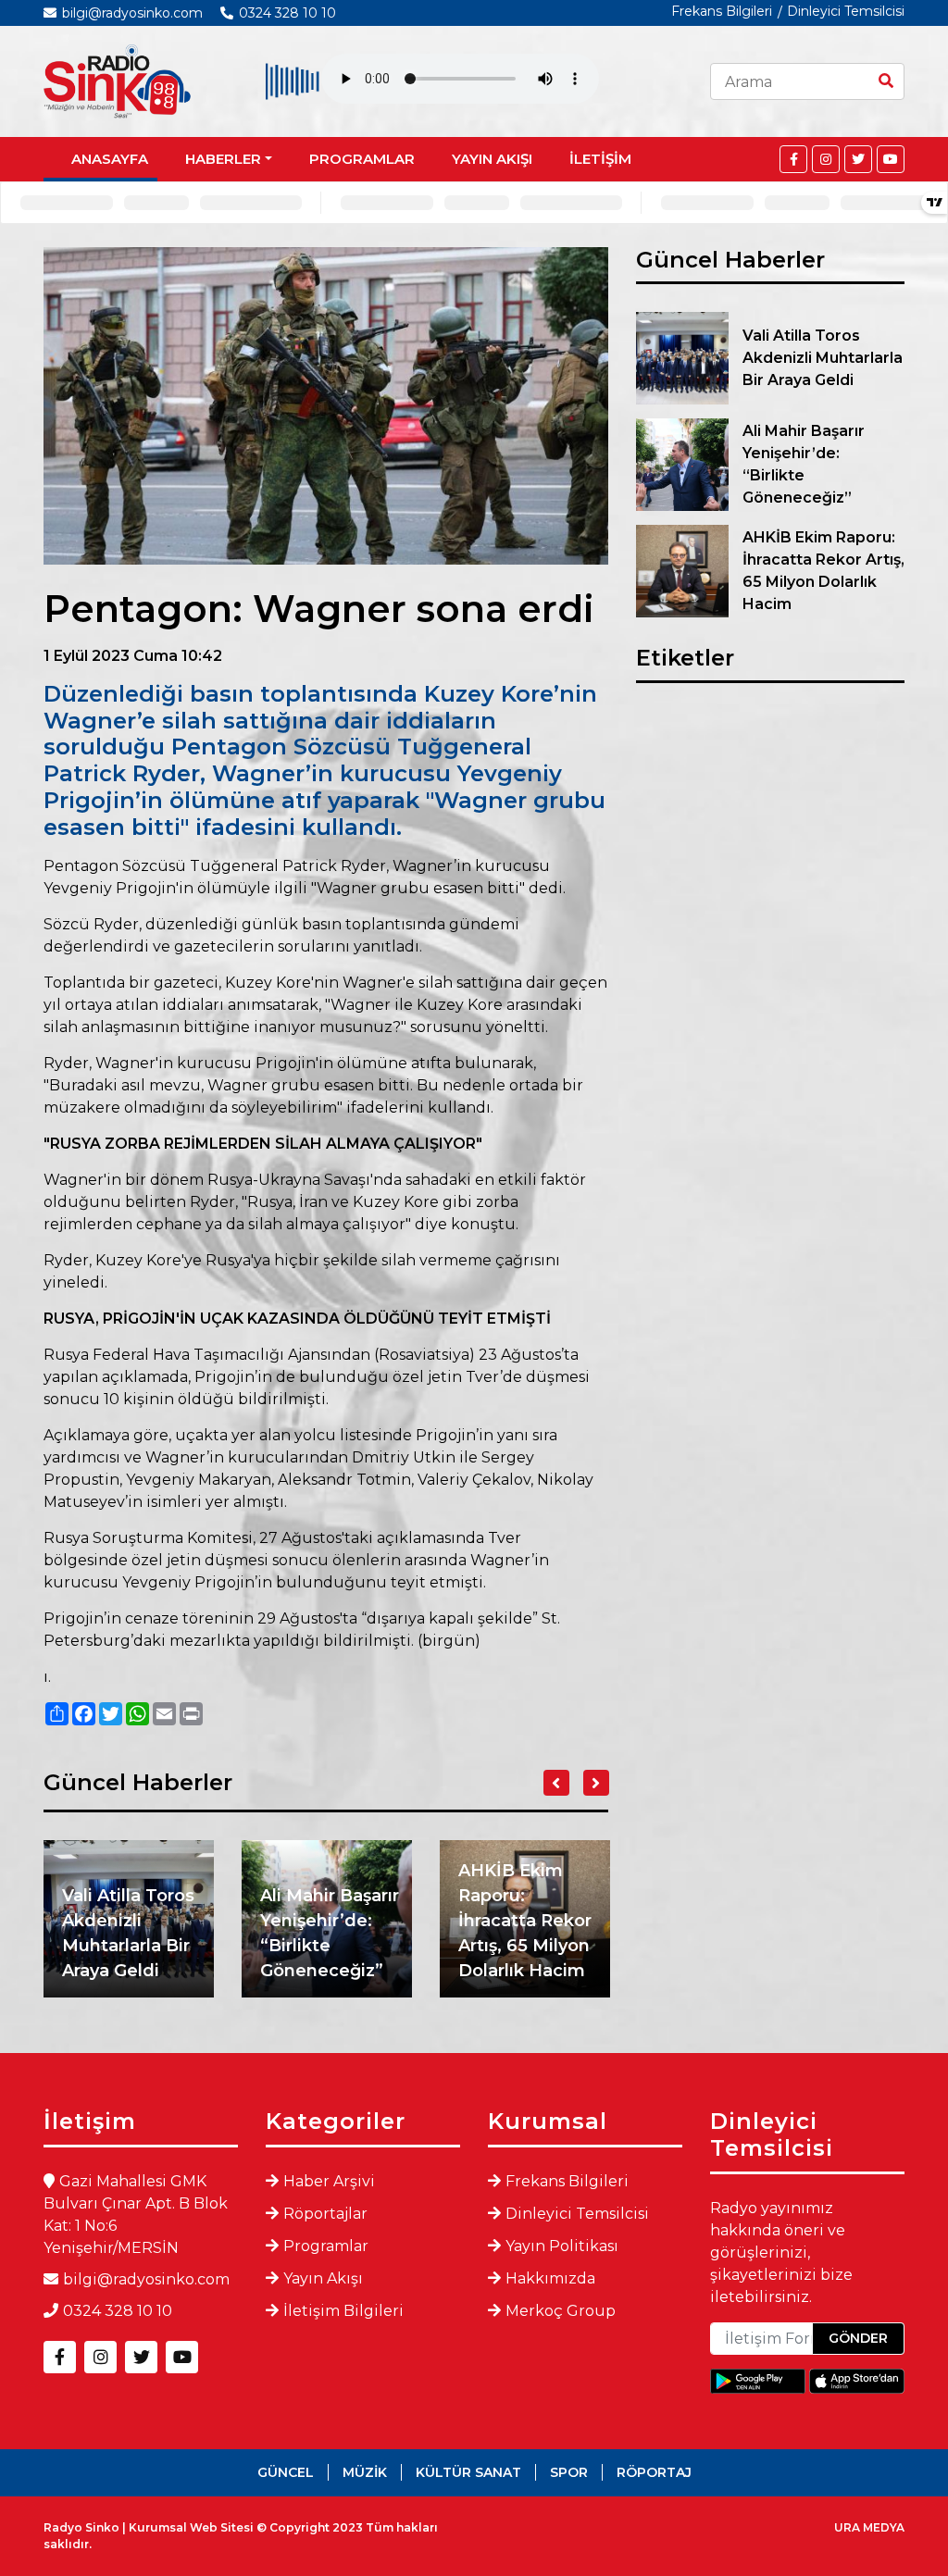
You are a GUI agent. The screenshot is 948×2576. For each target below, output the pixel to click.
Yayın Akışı (323, 2278)
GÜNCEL (286, 2472)
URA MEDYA (869, 2527)
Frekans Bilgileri (722, 11)
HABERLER (223, 159)
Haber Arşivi (329, 2181)
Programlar (326, 2246)
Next (596, 1783)
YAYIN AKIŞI (492, 159)
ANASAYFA (110, 159)
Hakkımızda (550, 2278)
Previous (556, 1783)
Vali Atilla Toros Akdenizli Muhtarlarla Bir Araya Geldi (128, 1933)
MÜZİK (365, 2472)
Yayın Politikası (562, 2246)
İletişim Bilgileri (343, 2311)
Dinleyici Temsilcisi (846, 11)
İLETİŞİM (600, 159)
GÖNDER (858, 2338)
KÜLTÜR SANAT (468, 2472)
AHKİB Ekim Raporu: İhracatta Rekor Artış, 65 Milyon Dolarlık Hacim (525, 1921)
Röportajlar (325, 2214)
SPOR (569, 2472)
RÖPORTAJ (654, 2472)
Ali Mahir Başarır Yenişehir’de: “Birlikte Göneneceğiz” (330, 1933)
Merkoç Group (561, 2311)
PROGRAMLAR (362, 159)
